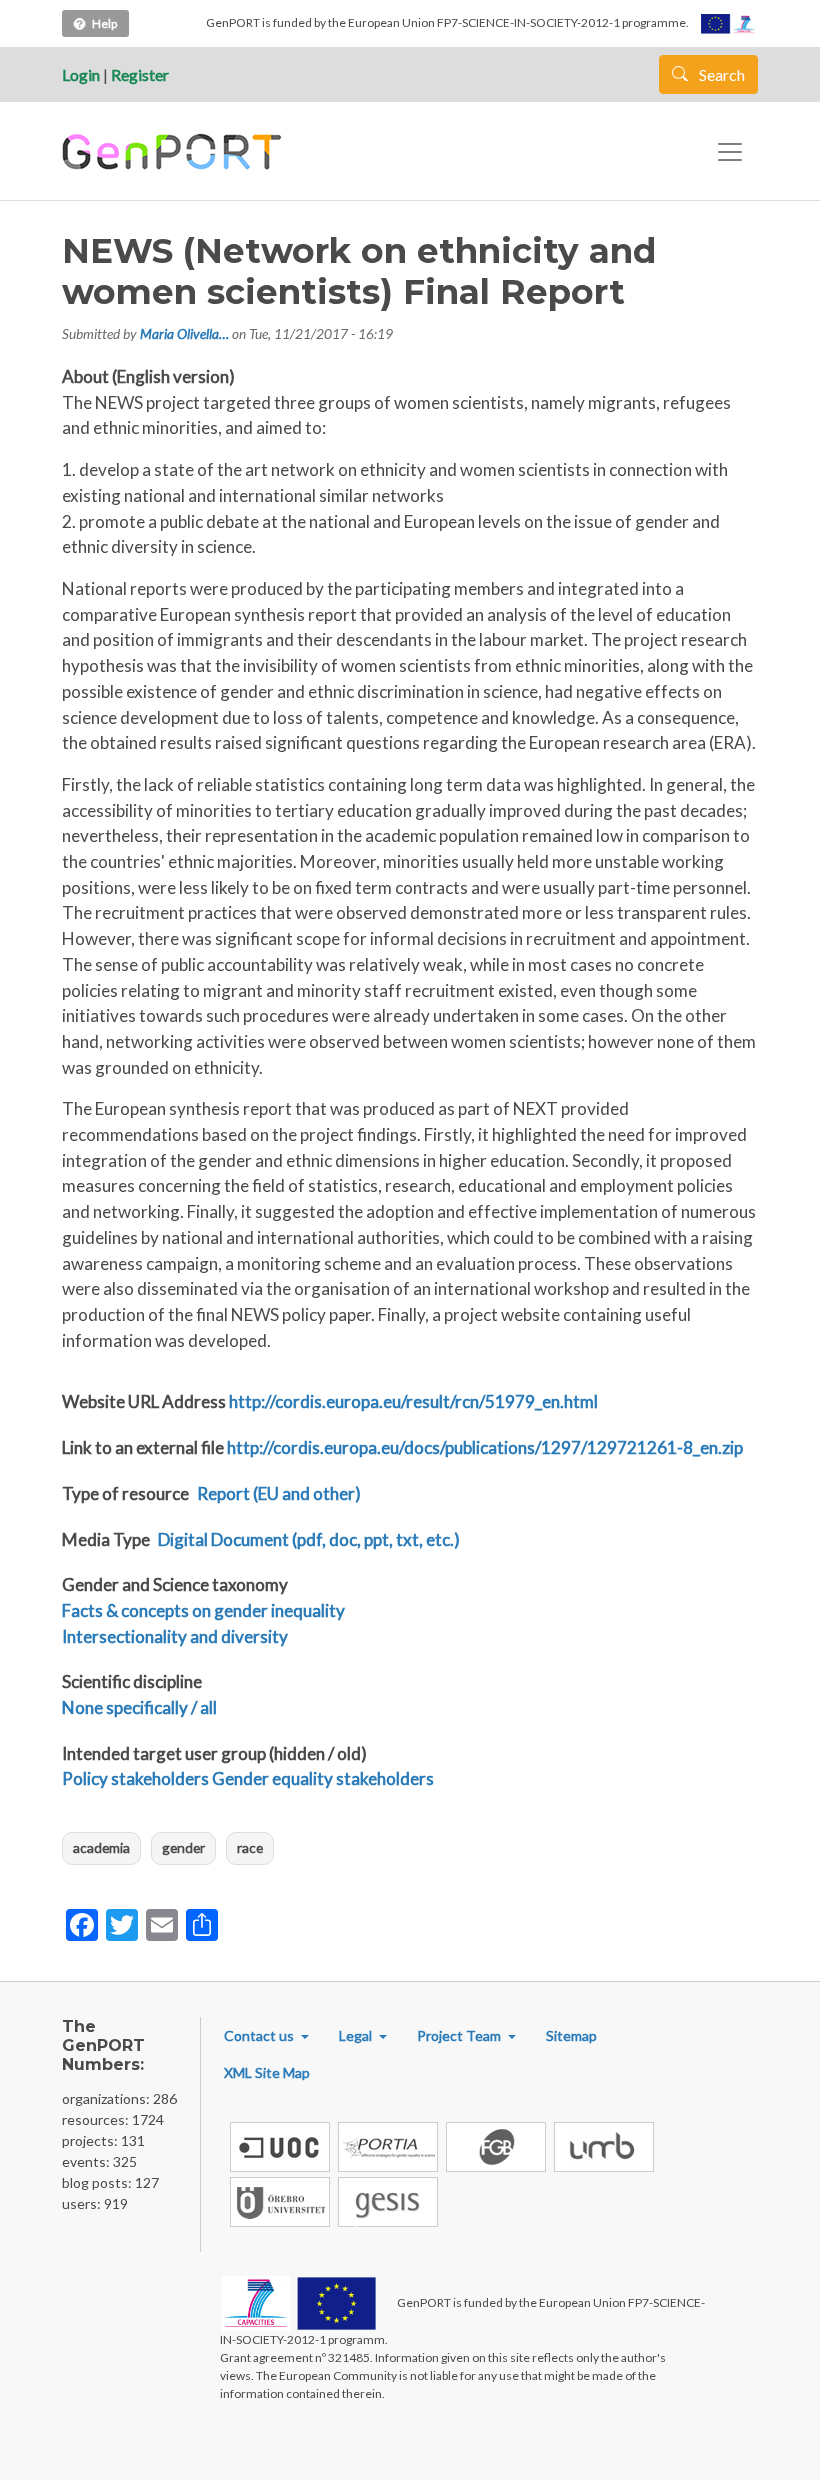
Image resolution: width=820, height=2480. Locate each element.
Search (720, 74)
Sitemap (571, 2035)
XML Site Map (267, 2072)
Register (140, 74)
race (250, 1847)
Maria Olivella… (184, 333)
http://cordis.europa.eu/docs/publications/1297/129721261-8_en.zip (485, 1447)
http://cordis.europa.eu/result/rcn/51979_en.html (413, 1401)
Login (81, 74)
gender (183, 1847)
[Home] (174, 152)
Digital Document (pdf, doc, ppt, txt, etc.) (309, 1539)
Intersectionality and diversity (175, 1636)
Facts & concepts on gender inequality (203, 1610)
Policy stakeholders (135, 1778)
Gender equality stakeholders (323, 1778)
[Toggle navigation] (730, 152)
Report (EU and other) (279, 1493)
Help (104, 23)
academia (101, 1847)
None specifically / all (139, 1707)
